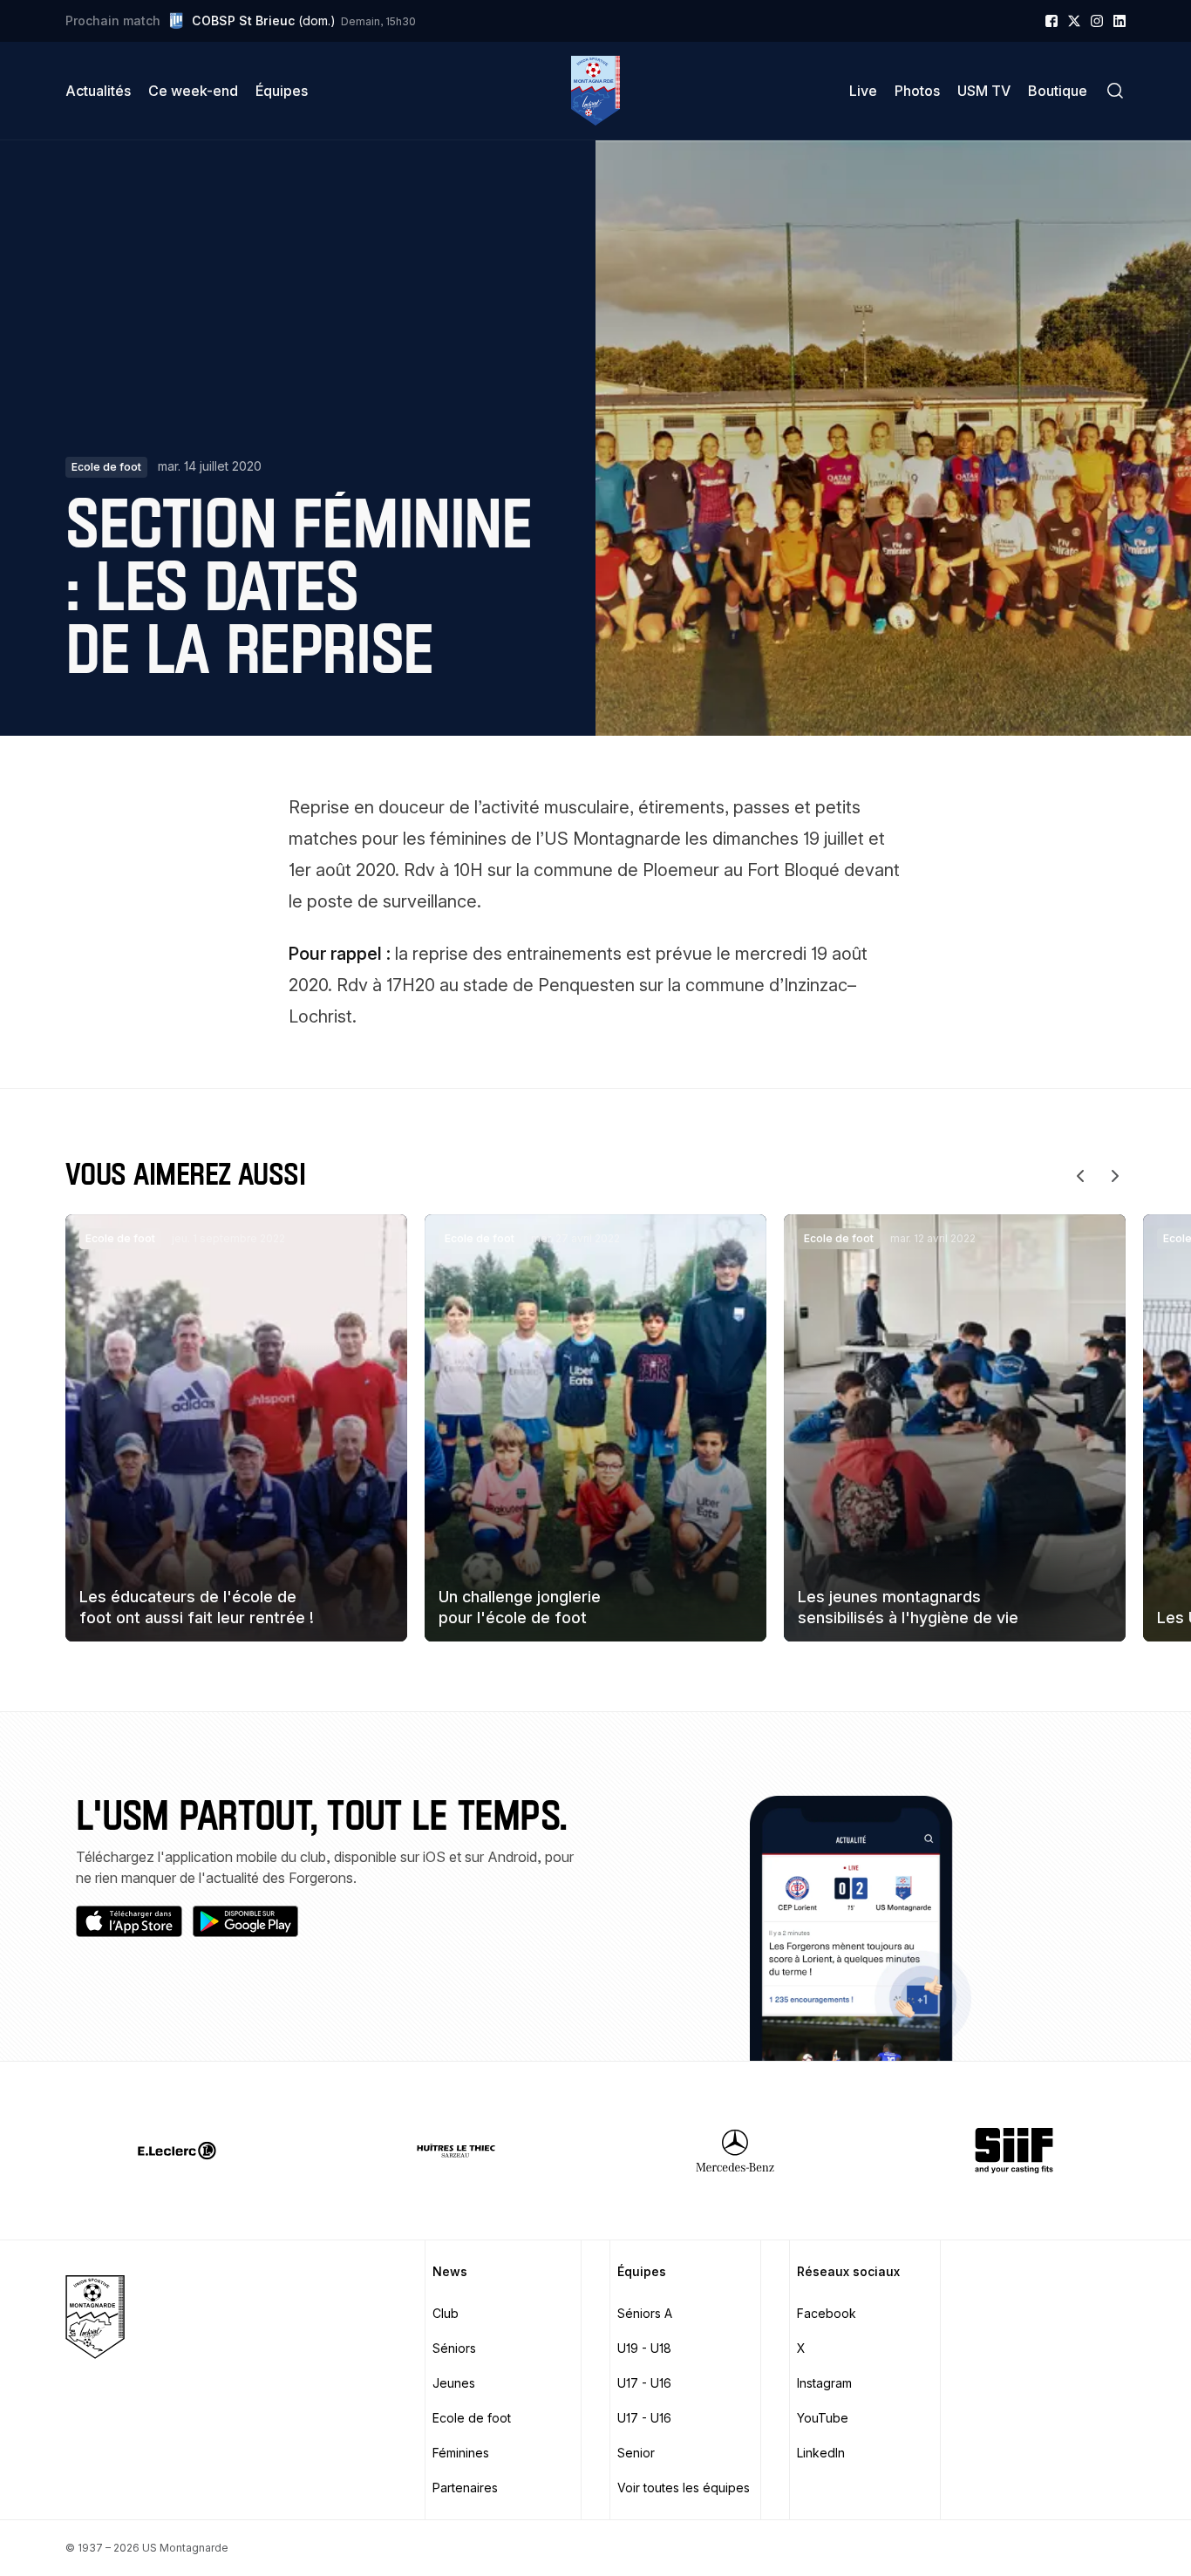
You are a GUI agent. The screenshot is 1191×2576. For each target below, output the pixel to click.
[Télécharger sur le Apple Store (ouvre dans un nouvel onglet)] (129, 1921)
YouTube (823, 2418)
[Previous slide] (1080, 1176)
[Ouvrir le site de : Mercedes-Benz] (735, 2151)
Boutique (1058, 91)
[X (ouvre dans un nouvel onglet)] (1074, 21)
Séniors (454, 2348)
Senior (636, 2453)
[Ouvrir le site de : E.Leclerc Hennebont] (177, 2151)
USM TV (984, 91)
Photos (917, 91)
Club (446, 2313)
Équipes (282, 91)
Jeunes (454, 2383)
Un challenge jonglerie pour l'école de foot (520, 1607)
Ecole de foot (472, 2418)
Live (863, 91)
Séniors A (645, 2313)
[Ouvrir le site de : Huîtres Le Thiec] (456, 2151)
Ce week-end (193, 91)
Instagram (824, 2383)
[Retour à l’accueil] (595, 91)
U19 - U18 (644, 2348)
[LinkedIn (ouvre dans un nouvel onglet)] (1120, 21)
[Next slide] (1115, 1176)
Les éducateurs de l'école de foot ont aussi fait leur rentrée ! (197, 1607)
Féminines (461, 2453)
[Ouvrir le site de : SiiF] (1014, 2151)
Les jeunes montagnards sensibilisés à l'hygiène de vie (908, 1607)
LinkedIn (821, 2453)
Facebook (827, 2313)
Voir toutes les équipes (684, 2488)
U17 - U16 (644, 2383)
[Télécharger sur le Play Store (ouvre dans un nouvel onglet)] (246, 1921)
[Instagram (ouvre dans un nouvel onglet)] (1097, 21)
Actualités (98, 91)
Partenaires (465, 2488)
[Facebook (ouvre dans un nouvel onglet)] (1051, 21)
